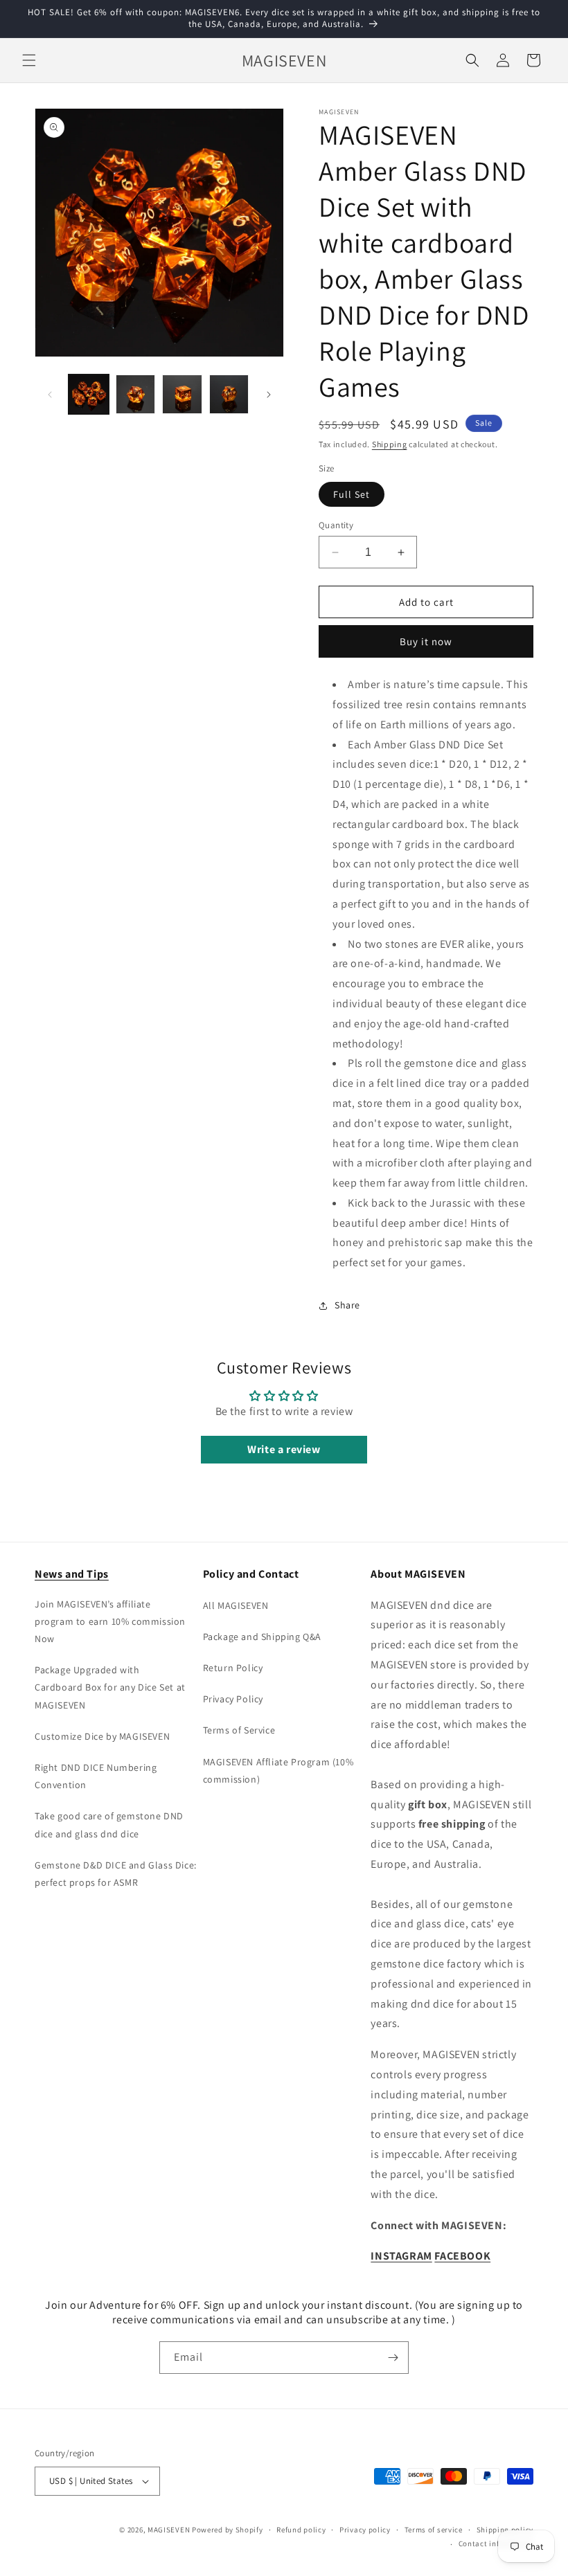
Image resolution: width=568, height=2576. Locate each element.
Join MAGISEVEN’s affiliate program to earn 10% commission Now (110, 1621)
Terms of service (434, 2530)
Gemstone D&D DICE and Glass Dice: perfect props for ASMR (116, 1874)
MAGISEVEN (169, 2530)
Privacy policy (365, 2530)
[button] (29, 60)
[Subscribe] (393, 2358)
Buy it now (426, 641)
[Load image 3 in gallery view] (182, 395)
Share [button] (347, 1305)
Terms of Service (239, 1730)
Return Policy (233, 1668)
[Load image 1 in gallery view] (89, 395)
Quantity (336, 525)
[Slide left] (50, 395)
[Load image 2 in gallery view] (136, 395)
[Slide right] (269, 395)
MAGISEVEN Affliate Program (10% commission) (278, 1771)
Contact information (496, 2543)
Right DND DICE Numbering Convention (96, 1776)
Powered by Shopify (228, 2530)
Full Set (352, 494)
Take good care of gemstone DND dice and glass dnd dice (109, 1825)
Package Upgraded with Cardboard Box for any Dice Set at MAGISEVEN (110, 1687)
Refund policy (301, 2530)
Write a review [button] (284, 1449)
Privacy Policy (233, 1699)
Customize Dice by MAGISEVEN (102, 1736)
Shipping (390, 444)
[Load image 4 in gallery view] (229, 395)
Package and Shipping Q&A (262, 1637)
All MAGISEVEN (236, 1605)
